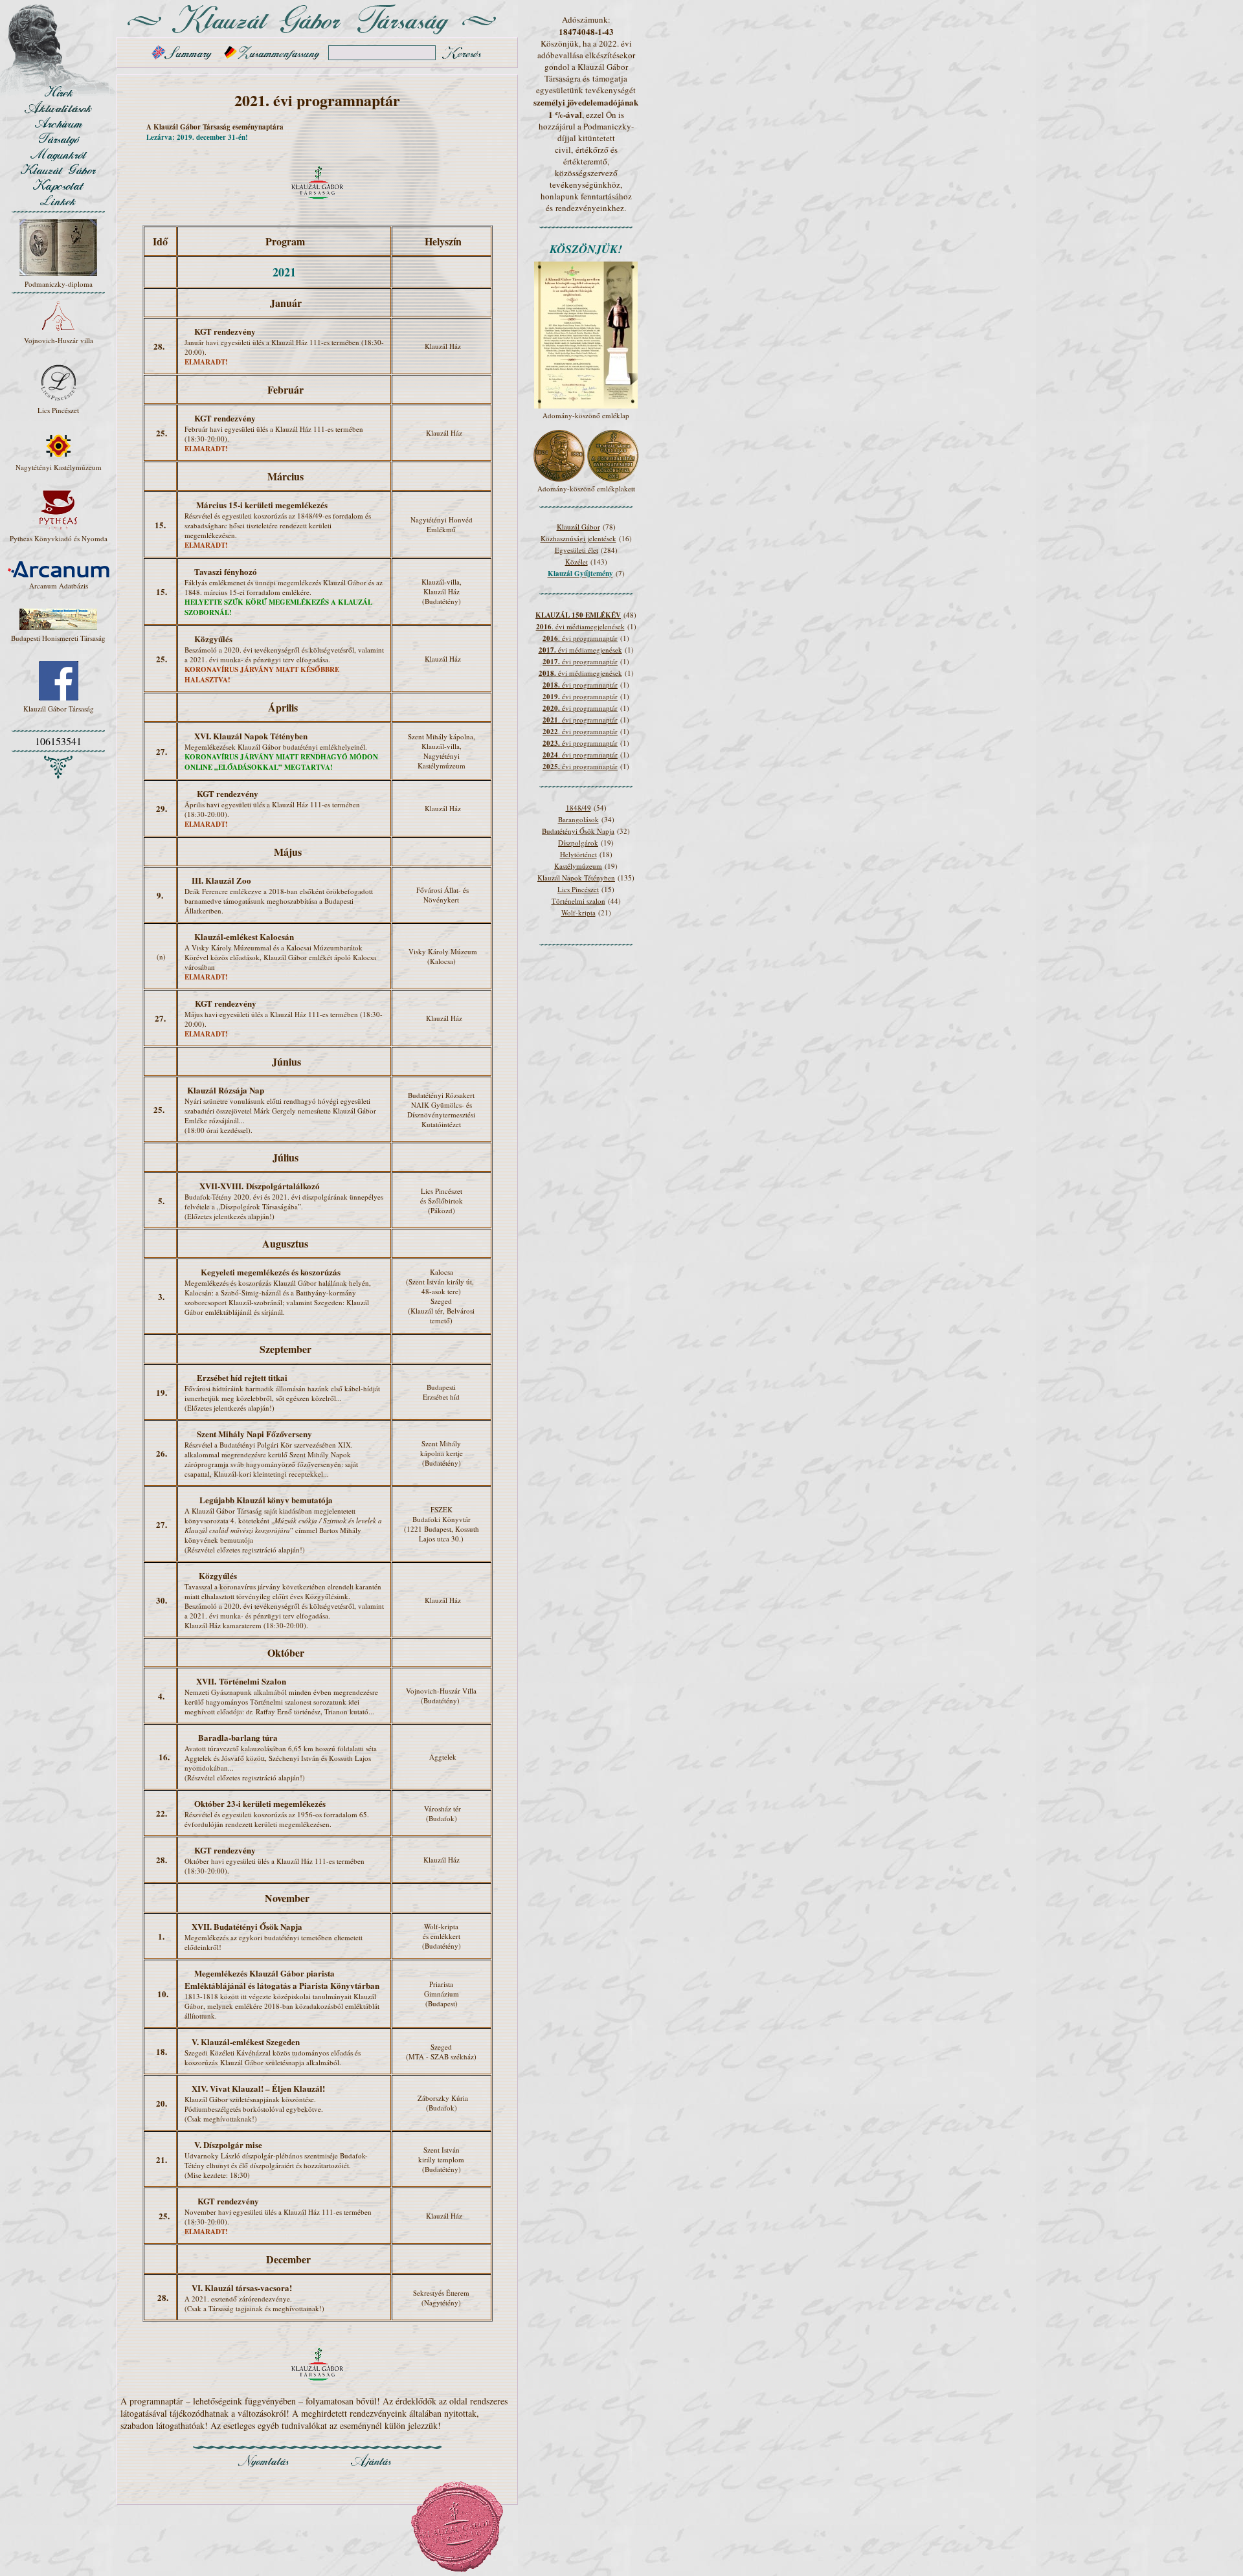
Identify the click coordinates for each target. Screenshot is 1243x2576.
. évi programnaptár (580, 638)
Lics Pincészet (578, 889)
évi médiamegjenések (580, 650)
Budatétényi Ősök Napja (578, 831)
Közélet (577, 562)
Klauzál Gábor (578, 527)
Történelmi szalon (578, 901)
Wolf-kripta (578, 913)
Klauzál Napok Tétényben (576, 878)
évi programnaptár (580, 661)
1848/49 (578, 808)
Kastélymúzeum (578, 866)
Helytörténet (578, 854)
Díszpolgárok (578, 843)
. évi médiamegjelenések (580, 626)
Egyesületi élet (577, 550)
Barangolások (578, 819)
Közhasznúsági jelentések (578, 538)
